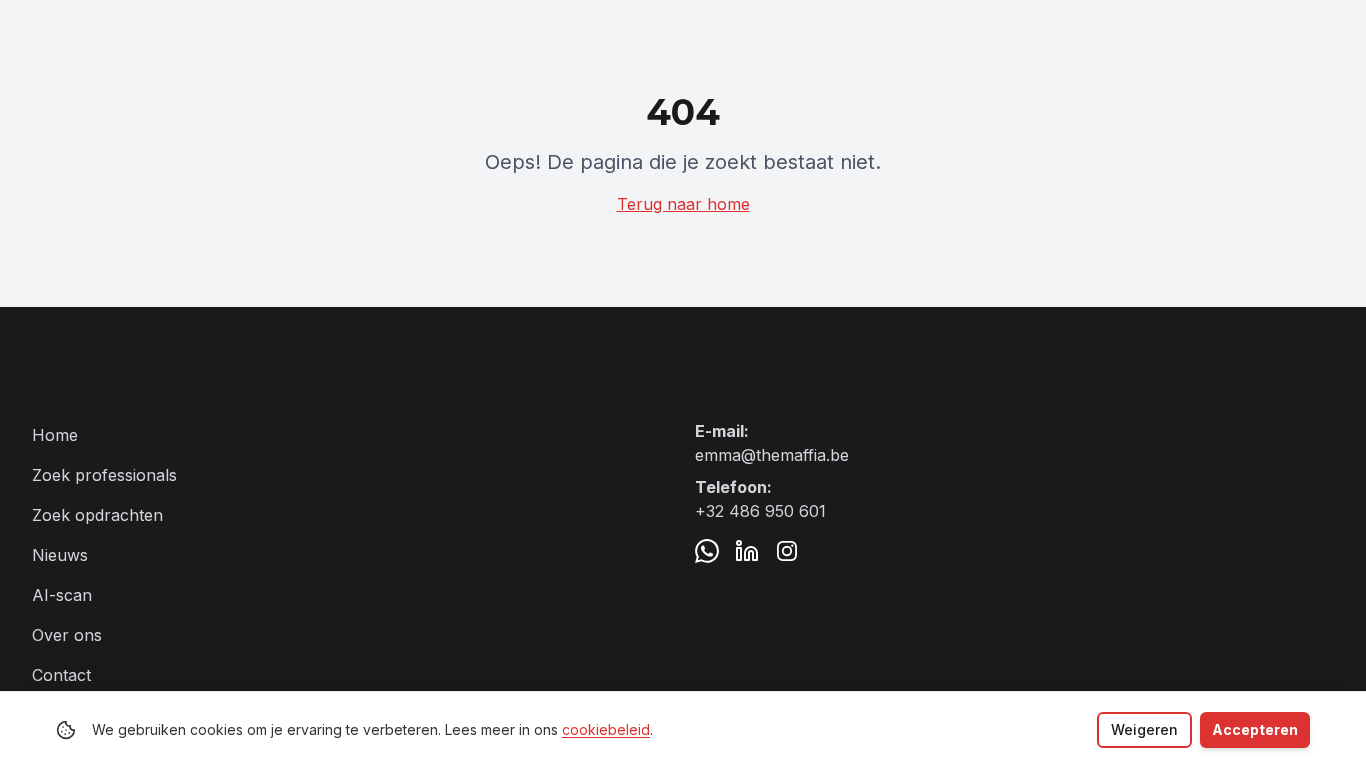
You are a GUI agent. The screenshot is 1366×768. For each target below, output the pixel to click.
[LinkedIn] (747, 551)
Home (55, 435)
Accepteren (1255, 729)
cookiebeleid (606, 729)
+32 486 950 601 (760, 511)
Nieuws (60, 555)
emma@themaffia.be (772, 455)
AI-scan (62, 595)
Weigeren (1144, 729)
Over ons (67, 635)
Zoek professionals (104, 475)
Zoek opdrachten (97, 515)
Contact (61, 675)
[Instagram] (787, 551)
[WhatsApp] (707, 551)
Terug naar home (683, 204)
